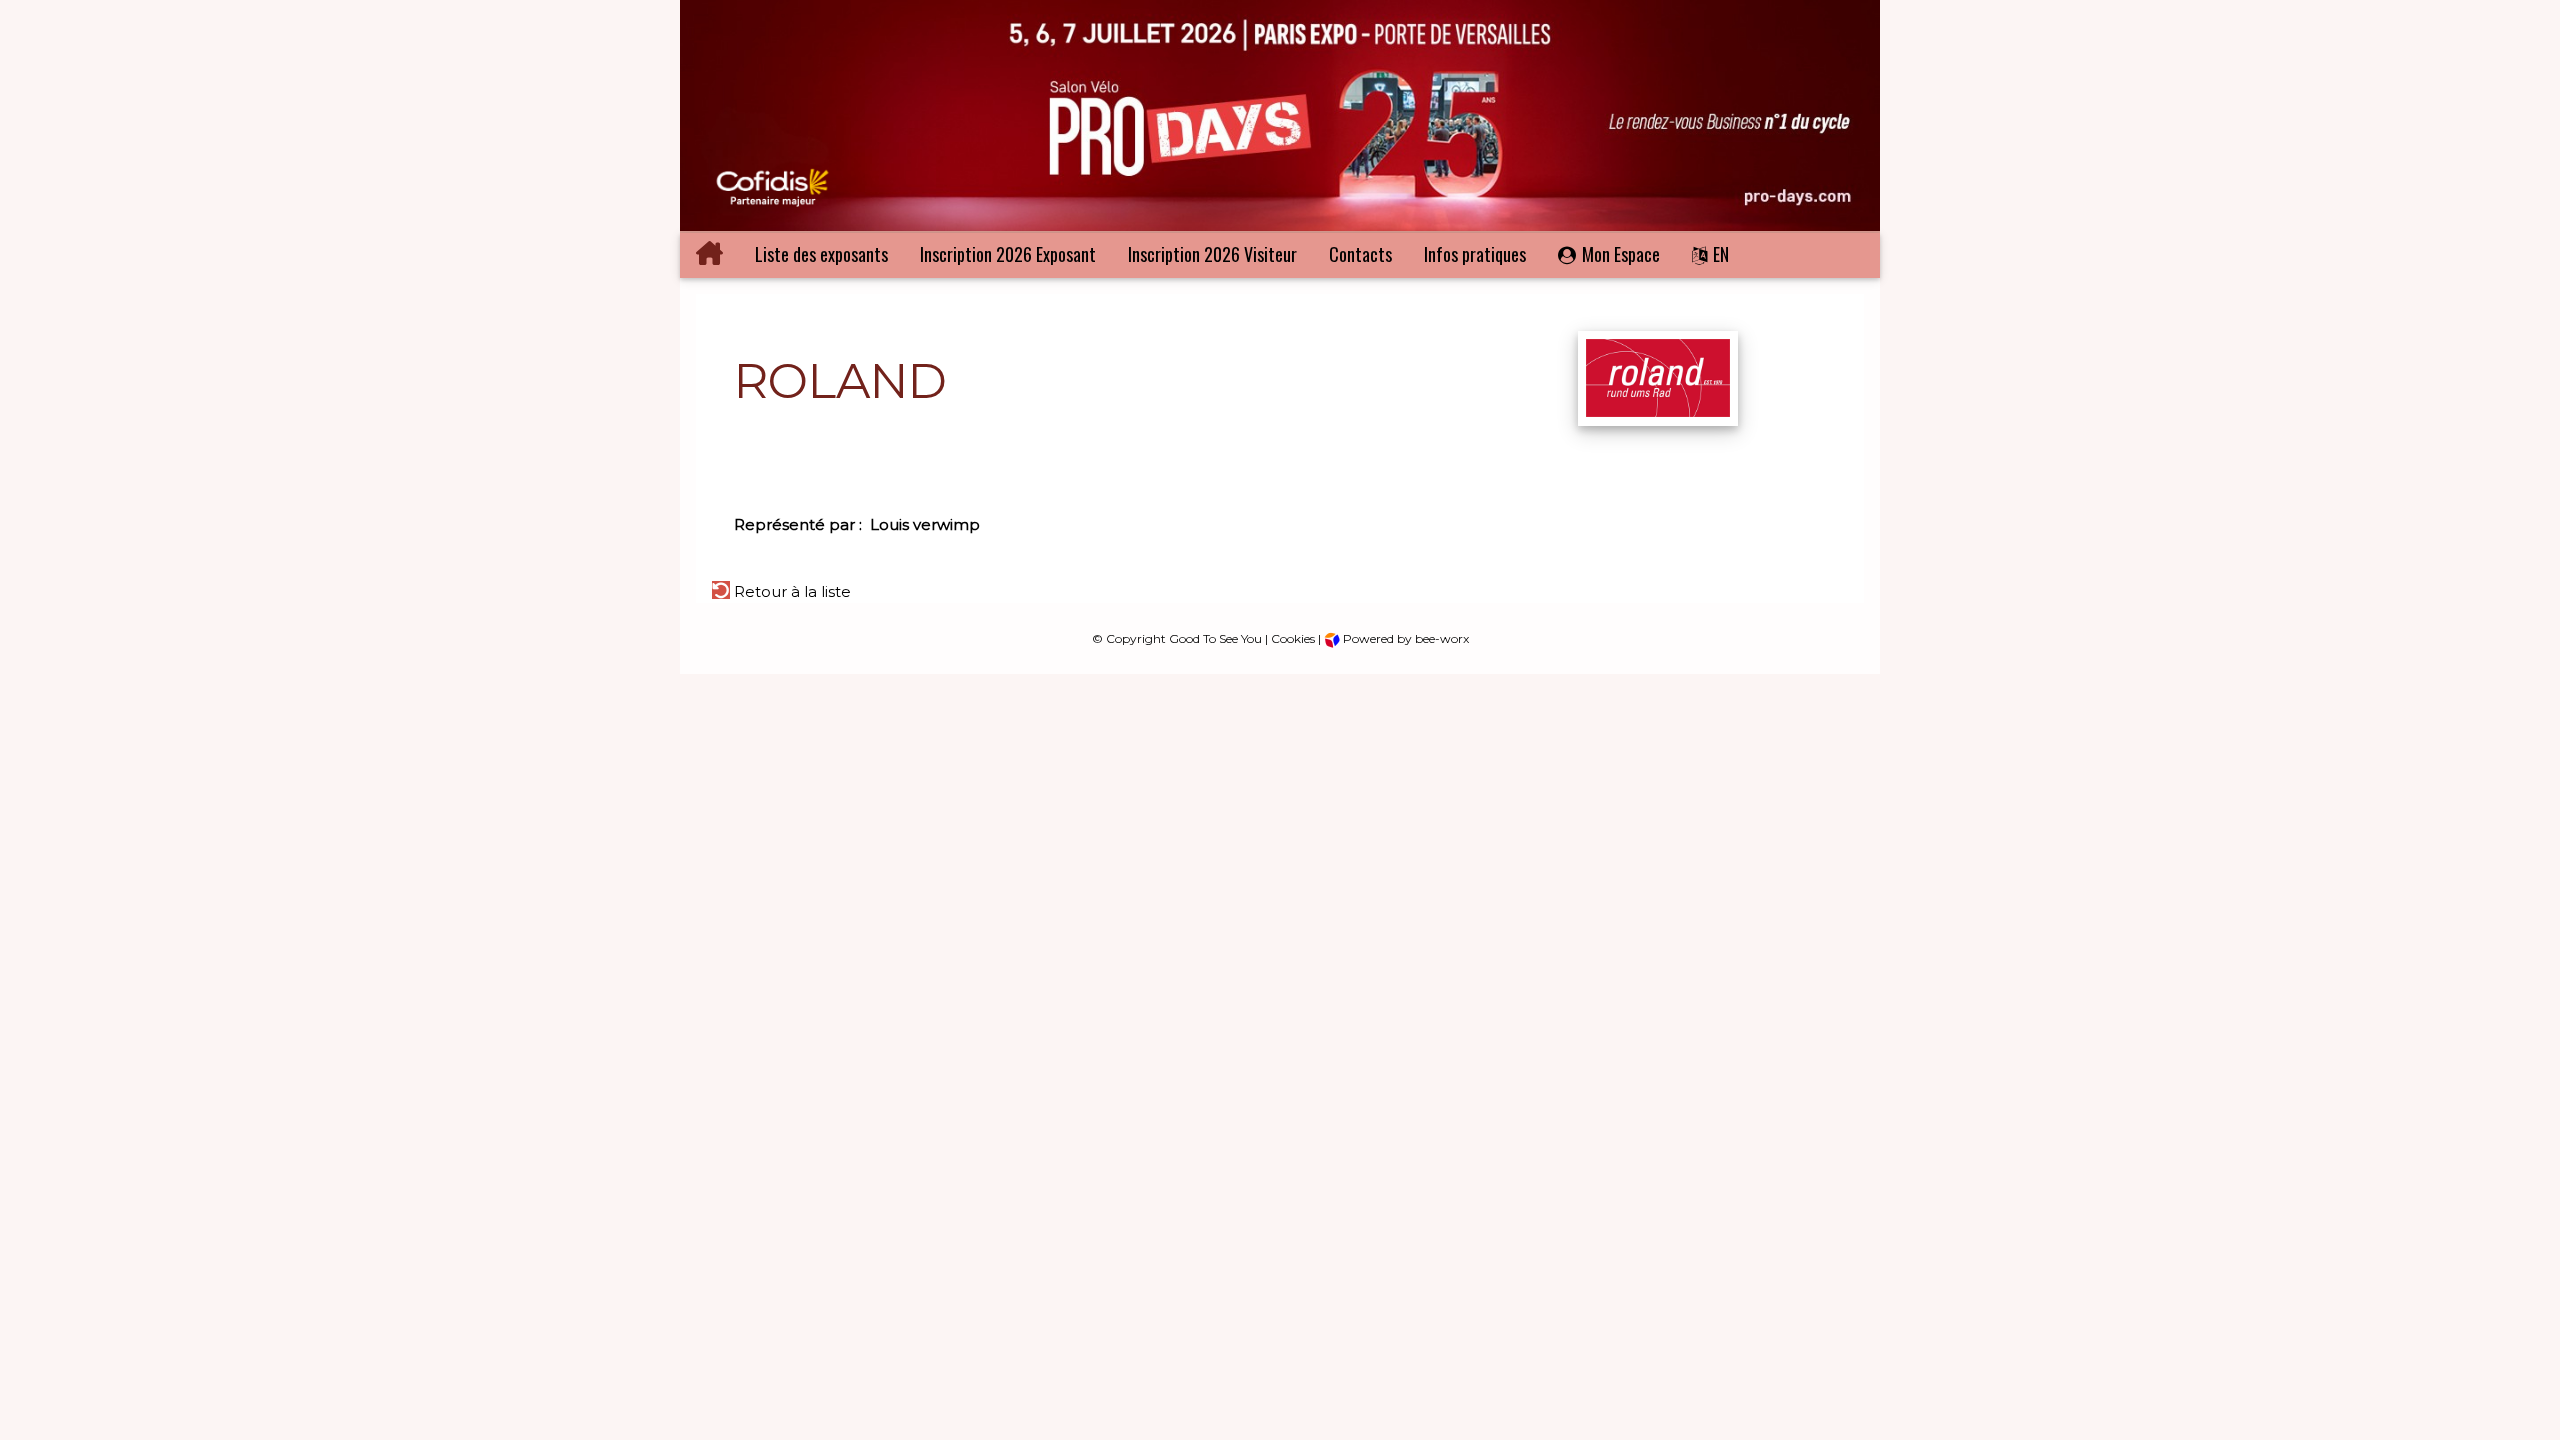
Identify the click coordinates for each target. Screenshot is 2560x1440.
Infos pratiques (1475, 254)
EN (1721, 254)
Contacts (1360, 254)
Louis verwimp (925, 524)
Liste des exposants (821, 254)
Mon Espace (1621, 254)
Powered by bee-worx (1404, 638)
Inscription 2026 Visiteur (1212, 254)
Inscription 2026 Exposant (1008, 254)
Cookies (1293, 638)
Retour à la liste (790, 591)
